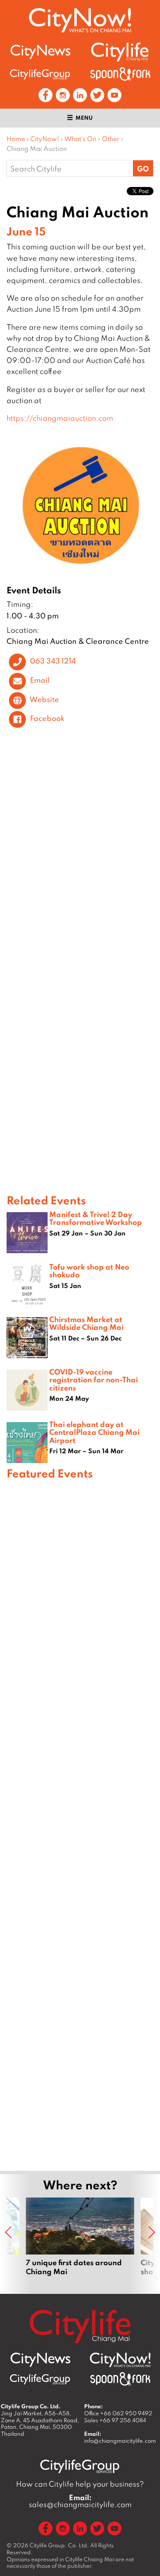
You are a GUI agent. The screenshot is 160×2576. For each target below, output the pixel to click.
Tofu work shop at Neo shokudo (89, 1271)
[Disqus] (80, 857)
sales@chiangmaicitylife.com (80, 2501)
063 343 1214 (53, 661)
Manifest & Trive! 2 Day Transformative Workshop (96, 1218)
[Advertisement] (80, 1824)
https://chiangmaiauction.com (60, 418)
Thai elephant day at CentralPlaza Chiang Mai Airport (94, 1432)
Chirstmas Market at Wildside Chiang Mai (86, 1323)
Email (40, 680)
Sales (115, 2420)
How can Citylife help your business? (80, 2484)
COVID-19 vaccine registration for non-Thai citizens (94, 1379)
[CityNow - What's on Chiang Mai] (120, 2360)
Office (118, 2413)
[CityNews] (40, 52)
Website (44, 699)
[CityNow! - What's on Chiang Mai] (80, 20)
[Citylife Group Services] (40, 74)
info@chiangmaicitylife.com (120, 2441)
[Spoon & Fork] (120, 74)
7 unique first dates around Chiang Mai (80, 2241)
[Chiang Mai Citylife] (120, 52)
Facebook (47, 718)
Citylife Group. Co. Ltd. (59, 2545)
